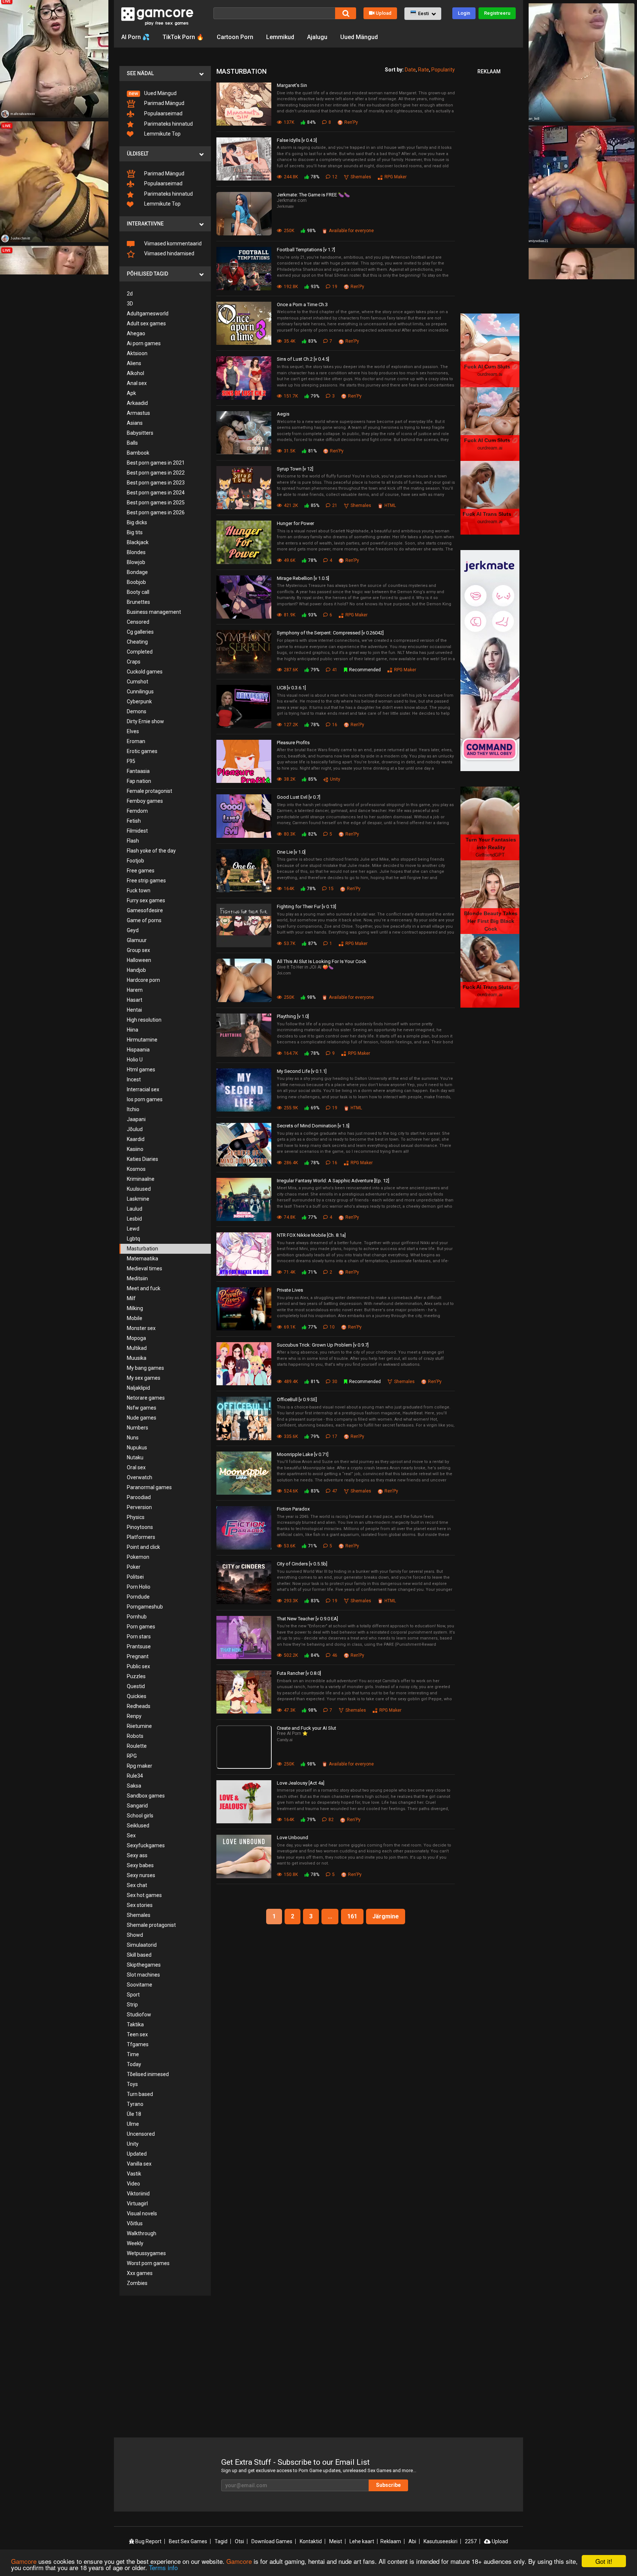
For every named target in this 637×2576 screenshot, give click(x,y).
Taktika (135, 2024)
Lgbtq (133, 1239)
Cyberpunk (139, 701)
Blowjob (136, 562)
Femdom (137, 811)
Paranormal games (149, 1487)
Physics (136, 1517)
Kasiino (135, 1149)
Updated (137, 2154)
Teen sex (137, 2034)
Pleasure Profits (293, 743)
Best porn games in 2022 (156, 473)
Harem (135, 990)
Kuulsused (139, 1189)
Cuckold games (145, 672)
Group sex (138, 950)
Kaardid (136, 1139)
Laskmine (138, 1199)
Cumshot (138, 682)
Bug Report (148, 2541)
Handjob (136, 970)
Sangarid (137, 1806)
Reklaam (391, 2541)
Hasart (135, 1000)
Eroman (136, 741)
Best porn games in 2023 (156, 483)
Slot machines (143, 1975)
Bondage (137, 572)
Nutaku (135, 1457)
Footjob (135, 861)
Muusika (137, 1358)
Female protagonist (149, 791)
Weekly (135, 2243)
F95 (131, 761)
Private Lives (290, 1290)
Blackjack (138, 542)
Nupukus (137, 1448)
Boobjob (136, 582)
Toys (132, 2084)
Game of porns (144, 920)
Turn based (140, 2094)
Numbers (138, 1428)
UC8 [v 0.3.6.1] (291, 688)
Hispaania (138, 1050)
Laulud (135, 1209)
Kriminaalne (141, 1179)
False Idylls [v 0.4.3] (297, 140)
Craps (134, 662)
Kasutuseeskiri (441, 2541)
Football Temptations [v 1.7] (306, 250)
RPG (132, 1756)
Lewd (133, 1229)
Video (133, 2184)
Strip (132, 2005)
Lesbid (134, 1219)
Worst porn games (148, 2263)
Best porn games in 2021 (156, 463)
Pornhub (137, 1617)
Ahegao (136, 333)
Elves (133, 731)
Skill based (139, 1955)
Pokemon (138, 1557)
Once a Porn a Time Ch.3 (302, 304)
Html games (141, 1070)
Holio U (135, 1060)
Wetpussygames (146, 2253)
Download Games (272, 2541)
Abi (412, 2541)
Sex (131, 1835)
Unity (133, 2144)
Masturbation (142, 1249)
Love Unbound (293, 1837)
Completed (140, 652)
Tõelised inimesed (148, 2074)
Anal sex (137, 383)
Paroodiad (139, 1497)
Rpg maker (140, 1766)
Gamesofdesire (145, 910)
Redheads (139, 1706)
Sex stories (140, 1905)
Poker (134, 1567)
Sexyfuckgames (146, 1845)
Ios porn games (145, 1099)
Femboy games (145, 801)
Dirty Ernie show (145, 721)
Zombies (137, 2283)
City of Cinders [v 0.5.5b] (302, 1564)
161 (352, 1916)
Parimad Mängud (164, 103)
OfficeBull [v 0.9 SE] (297, 1399)
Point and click (143, 1547)
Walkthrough (142, 2233)
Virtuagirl (137, 2204)
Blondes (136, 552)
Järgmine (386, 1916)
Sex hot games (144, 1895)
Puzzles (136, 1676)
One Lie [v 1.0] (291, 852)
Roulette (137, 1746)
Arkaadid (137, 403)
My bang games (145, 1368)
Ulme (133, 2124)
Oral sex (136, 1467)
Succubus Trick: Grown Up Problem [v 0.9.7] (323, 1345)
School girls (140, 1816)
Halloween (139, 960)
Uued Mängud (359, 37)
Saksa (134, 1786)
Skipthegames (144, 1965)
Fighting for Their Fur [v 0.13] (307, 906)
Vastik (134, 2174)
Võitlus (135, 2223)
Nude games (142, 1418)
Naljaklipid (138, 1388)
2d (130, 294)
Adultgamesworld (148, 314)
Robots (135, 1736)
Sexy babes (140, 1865)
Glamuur (137, 940)
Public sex (138, 1666)
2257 (471, 2541)
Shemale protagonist (151, 1925)
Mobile (135, 1318)
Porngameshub (145, 1607)
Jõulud (135, 1129)
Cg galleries (140, 632)
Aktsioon (137, 353)
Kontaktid (311, 2541)
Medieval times (145, 1268)
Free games (141, 871)
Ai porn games (144, 343)
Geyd (133, 930)
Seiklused (138, 1826)
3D (130, 304)
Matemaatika (142, 1259)
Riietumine (139, 1726)
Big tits (135, 532)
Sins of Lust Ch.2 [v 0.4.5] (303, 359)
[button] (423, 14)
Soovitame (140, 1985)
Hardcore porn (143, 980)
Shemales (139, 1915)
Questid (136, 1686)
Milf (131, 1298)
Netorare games (146, 1398)
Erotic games (142, 751)
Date (410, 70)
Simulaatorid (142, 1945)
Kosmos (136, 1169)
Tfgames (138, 2044)
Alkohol (135, 373)
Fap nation (139, 781)
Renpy (134, 1716)
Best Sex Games (188, 2541)
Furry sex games (146, 900)
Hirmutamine (142, 1040)
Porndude (138, 1597)
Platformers (141, 1537)
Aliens (134, 363)
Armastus (138, 413)
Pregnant (138, 1656)
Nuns (133, 1438)
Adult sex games (146, 323)
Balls (132, 443)
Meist (336, 2541)
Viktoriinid (138, 2194)
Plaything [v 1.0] (293, 1016)
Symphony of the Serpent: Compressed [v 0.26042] (330, 633)
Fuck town (139, 890)
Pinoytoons (140, 1527)
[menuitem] (165, 93)
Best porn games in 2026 (156, 512)
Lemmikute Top (162, 134)
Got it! (604, 2561)
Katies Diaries (142, 1159)
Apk (131, 393)
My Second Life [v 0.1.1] (302, 1071)
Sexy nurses (141, 1875)
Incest (134, 1079)
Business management (154, 612)
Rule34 (135, 1776)
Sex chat (137, 1885)
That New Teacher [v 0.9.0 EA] (307, 1619)
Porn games (141, 1627)
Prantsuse (139, 1646)
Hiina (133, 1030)
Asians (135, 423)
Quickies (137, 1696)
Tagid (221, 2541)
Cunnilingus (140, 692)
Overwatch (140, 1477)
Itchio (133, 1109)
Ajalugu (317, 37)
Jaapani (136, 1119)
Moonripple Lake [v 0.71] (303, 1454)
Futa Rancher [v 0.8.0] (299, 1673)
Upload (384, 13)
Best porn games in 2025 (156, 503)
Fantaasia (138, 771)
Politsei (135, 1577)
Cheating (137, 642)
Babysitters (140, 433)
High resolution (144, 1020)
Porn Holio (139, 1587)
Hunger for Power (295, 523)
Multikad (137, 1348)
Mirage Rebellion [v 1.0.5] (303, 578)
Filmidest (137, 831)
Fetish (134, 821)
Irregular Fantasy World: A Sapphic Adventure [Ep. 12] (333, 1181)
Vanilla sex (139, 2164)
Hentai (134, 1010)
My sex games (144, 1378)
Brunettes (138, 602)
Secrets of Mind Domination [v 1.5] (313, 1126)
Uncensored (141, 2134)
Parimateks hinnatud (168, 124)
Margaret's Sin (292, 85)
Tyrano (135, 2104)
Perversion (139, 1507)
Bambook (138, 453)
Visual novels (142, 2213)
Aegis (283, 414)
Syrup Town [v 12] (295, 469)
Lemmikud (280, 37)
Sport (133, 1995)
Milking (135, 1308)
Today (134, 2064)
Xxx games (140, 2273)
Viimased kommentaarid (172, 244)
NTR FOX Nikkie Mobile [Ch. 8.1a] (311, 1235)
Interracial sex (143, 1089)
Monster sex (141, 1328)
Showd (135, 1935)
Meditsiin (137, 1278)
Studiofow (139, 2015)
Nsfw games (142, 1408)
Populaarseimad (163, 113)
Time (133, 2054)
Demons (137, 711)
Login (464, 13)
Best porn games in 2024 (156, 493)
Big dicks (137, 522)
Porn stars (139, 1637)
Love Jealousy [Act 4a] (301, 1783)
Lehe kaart (362, 2541)
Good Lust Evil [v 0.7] (299, 797)
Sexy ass (137, 1855)
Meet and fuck (144, 1288)
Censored (138, 622)
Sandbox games (146, 1796)
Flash (133, 841)
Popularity (443, 70)
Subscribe (388, 2485)
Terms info (163, 2567)
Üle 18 (134, 2114)
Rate (424, 70)
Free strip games (146, 881)
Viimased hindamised (169, 253)
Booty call (138, 592)
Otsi (239, 2541)
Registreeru (497, 13)
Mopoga (136, 1338)
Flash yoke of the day (151, 851)
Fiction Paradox (293, 1509)
